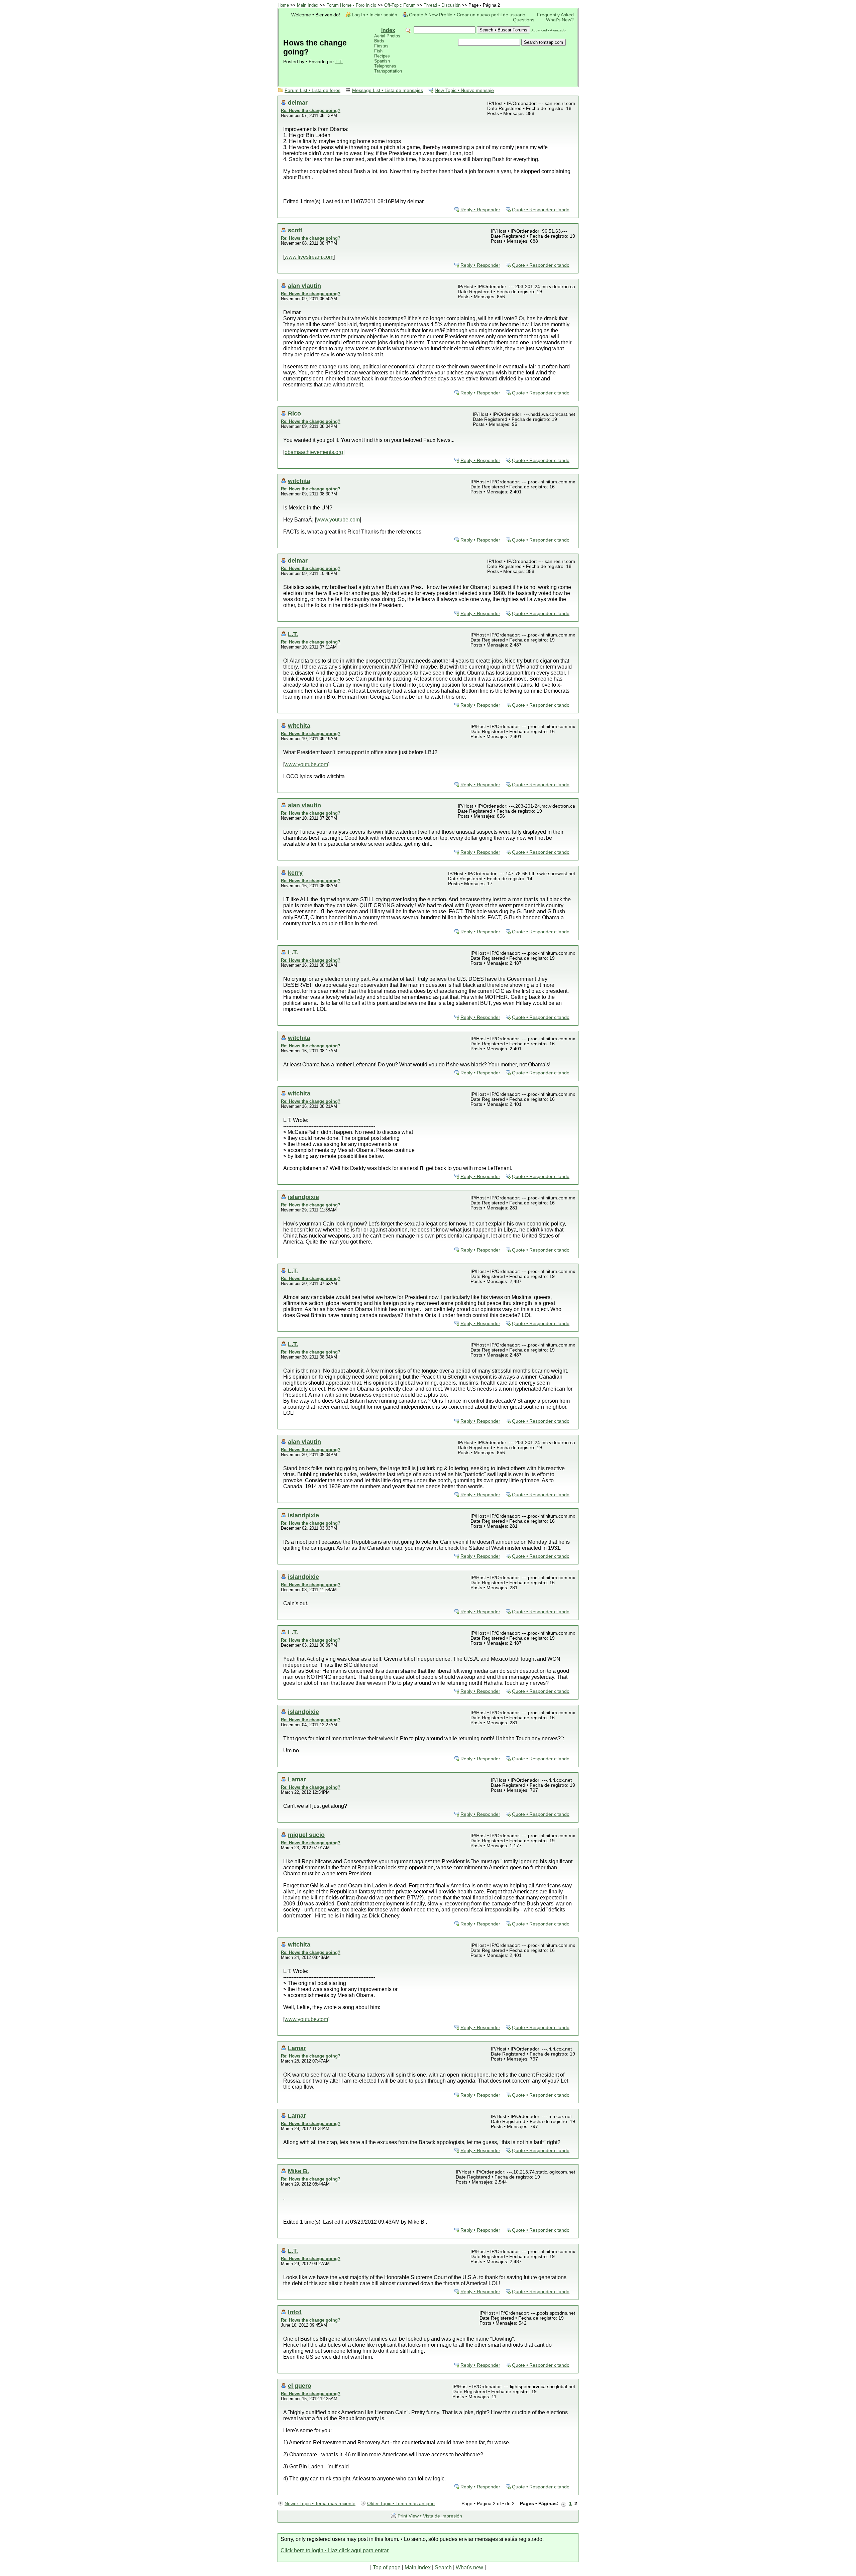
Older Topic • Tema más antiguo (401, 2504)
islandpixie (303, 1197)
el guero (300, 2386)
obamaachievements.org (314, 452)
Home (283, 5)
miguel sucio (306, 1835)
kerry (295, 873)
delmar (298, 102)
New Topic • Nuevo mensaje (464, 90)
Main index (418, 2567)
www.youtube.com (338, 520)
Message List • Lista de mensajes (388, 90)
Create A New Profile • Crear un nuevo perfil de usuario (467, 15)
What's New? (560, 20)
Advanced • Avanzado (549, 30)
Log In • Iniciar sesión (374, 15)
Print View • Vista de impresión (430, 2516)
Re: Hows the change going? (311, 110)
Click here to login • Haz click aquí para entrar (335, 2550)
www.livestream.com (309, 257)
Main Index (308, 5)
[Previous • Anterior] (564, 2504)
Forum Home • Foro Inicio (351, 5)
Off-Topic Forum (400, 5)
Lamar (297, 1779)
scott (295, 230)
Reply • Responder (480, 210)
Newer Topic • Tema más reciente (320, 2504)
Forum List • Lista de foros (312, 90)
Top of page (387, 2567)
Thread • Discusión (442, 5)
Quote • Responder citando (541, 210)
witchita (299, 481)
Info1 (295, 2312)
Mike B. (298, 2171)
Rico (294, 413)
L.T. (339, 62)
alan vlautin (304, 286)
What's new (469, 2567)
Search (443, 2567)
